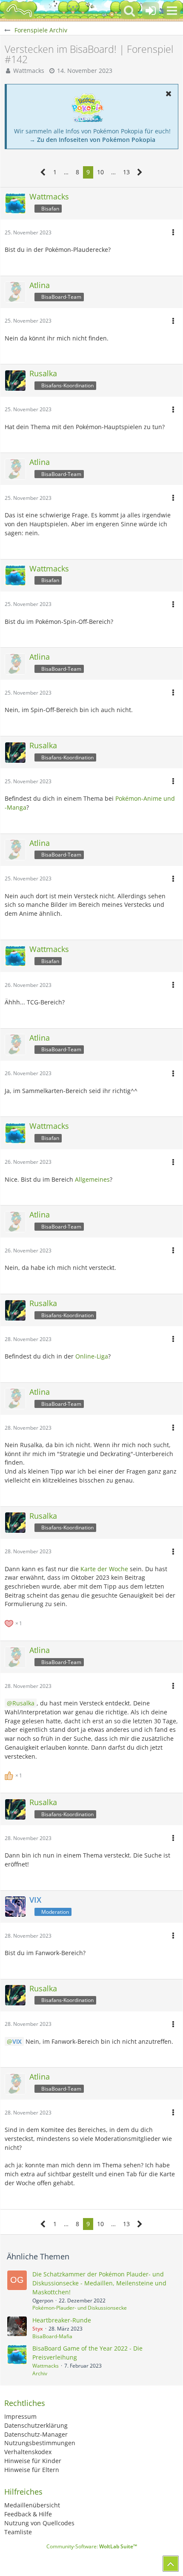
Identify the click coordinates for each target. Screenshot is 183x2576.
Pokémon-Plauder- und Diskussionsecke (80, 2308)
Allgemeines (92, 1179)
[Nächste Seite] (140, 172)
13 (126, 172)
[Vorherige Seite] (43, 172)
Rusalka (23, 1703)
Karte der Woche (104, 1569)
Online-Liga (92, 1356)
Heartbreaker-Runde (62, 2320)
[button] (172, 11)
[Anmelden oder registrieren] (151, 11)
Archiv (40, 2373)
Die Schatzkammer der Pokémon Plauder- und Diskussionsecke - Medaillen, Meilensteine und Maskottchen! (99, 2283)
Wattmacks (29, 71)
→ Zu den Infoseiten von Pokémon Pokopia (92, 140)
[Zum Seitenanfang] (171, 2564)
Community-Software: (92, 2546)
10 (100, 172)
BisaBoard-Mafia (52, 2336)
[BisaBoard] (19, 11)
